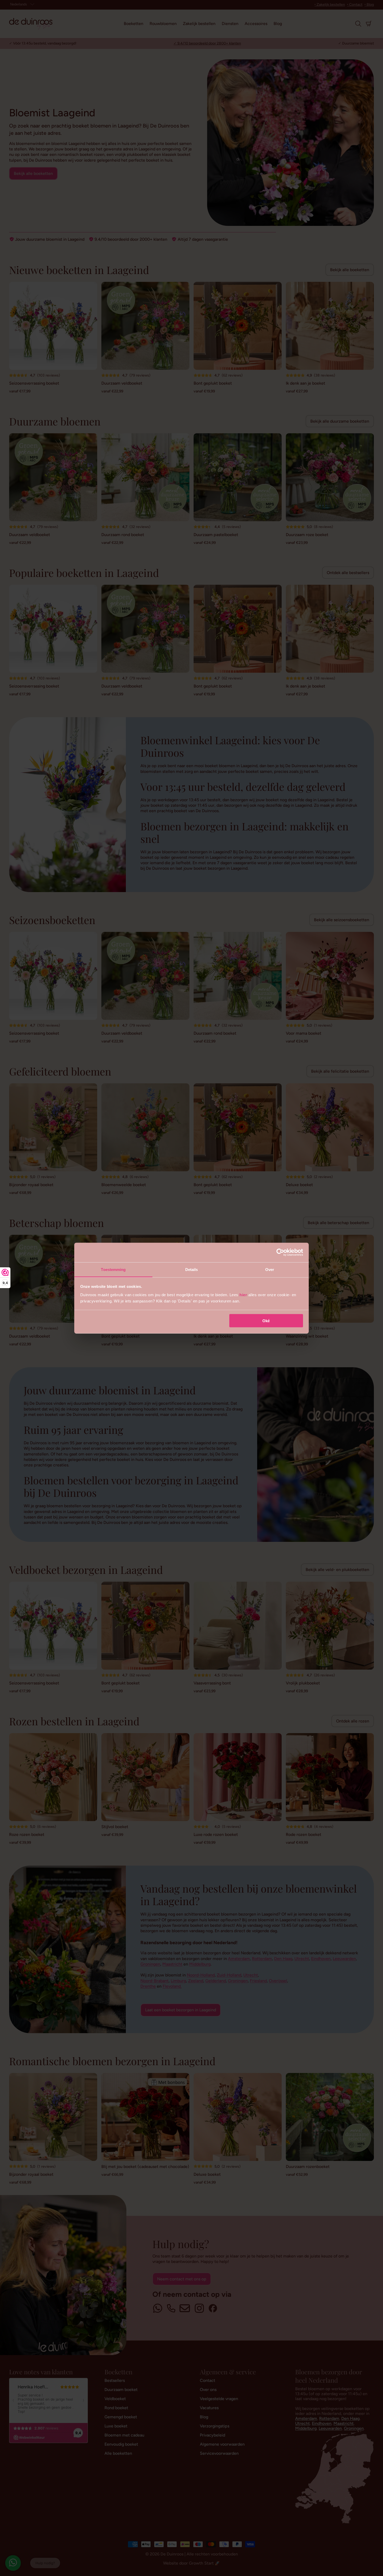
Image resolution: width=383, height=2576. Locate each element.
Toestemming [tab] (113, 1269)
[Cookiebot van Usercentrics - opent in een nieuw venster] (280, 1252)
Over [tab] (270, 1269)
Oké (266, 1321)
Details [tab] (192, 1269)
